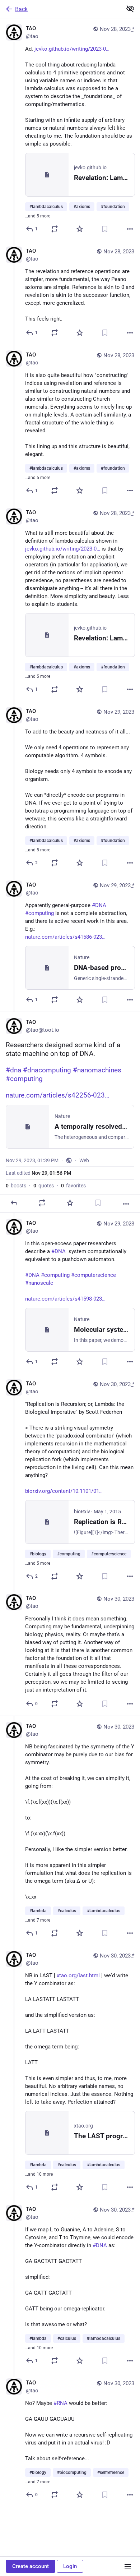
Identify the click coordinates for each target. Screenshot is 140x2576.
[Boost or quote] (55, 229)
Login (70, 2566)
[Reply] (14, 1203)
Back (21, 9)
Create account (31, 2566)
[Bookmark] (105, 229)
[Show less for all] (130, 9)
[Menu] (128, 2566)
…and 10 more (39, 2174)
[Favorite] (80, 229)
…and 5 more (38, 216)
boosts (16, 1186)
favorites (73, 1186)
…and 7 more (38, 1920)
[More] (130, 229)
